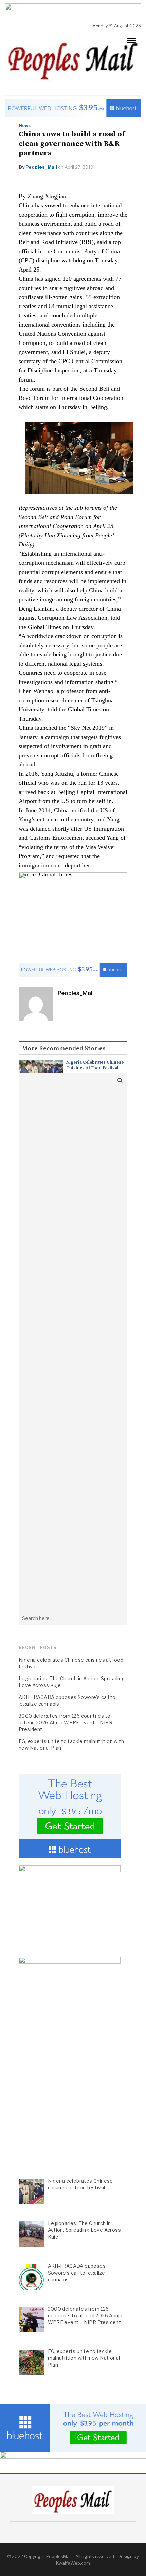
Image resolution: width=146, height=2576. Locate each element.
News (25, 125)
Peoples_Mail (41, 167)
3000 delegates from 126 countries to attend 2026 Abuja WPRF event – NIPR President (66, 1722)
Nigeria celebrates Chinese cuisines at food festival (95, 1065)
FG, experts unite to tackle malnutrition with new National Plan (71, 1745)
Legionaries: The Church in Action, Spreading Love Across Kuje (72, 1682)
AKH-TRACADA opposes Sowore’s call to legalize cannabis (67, 1700)
